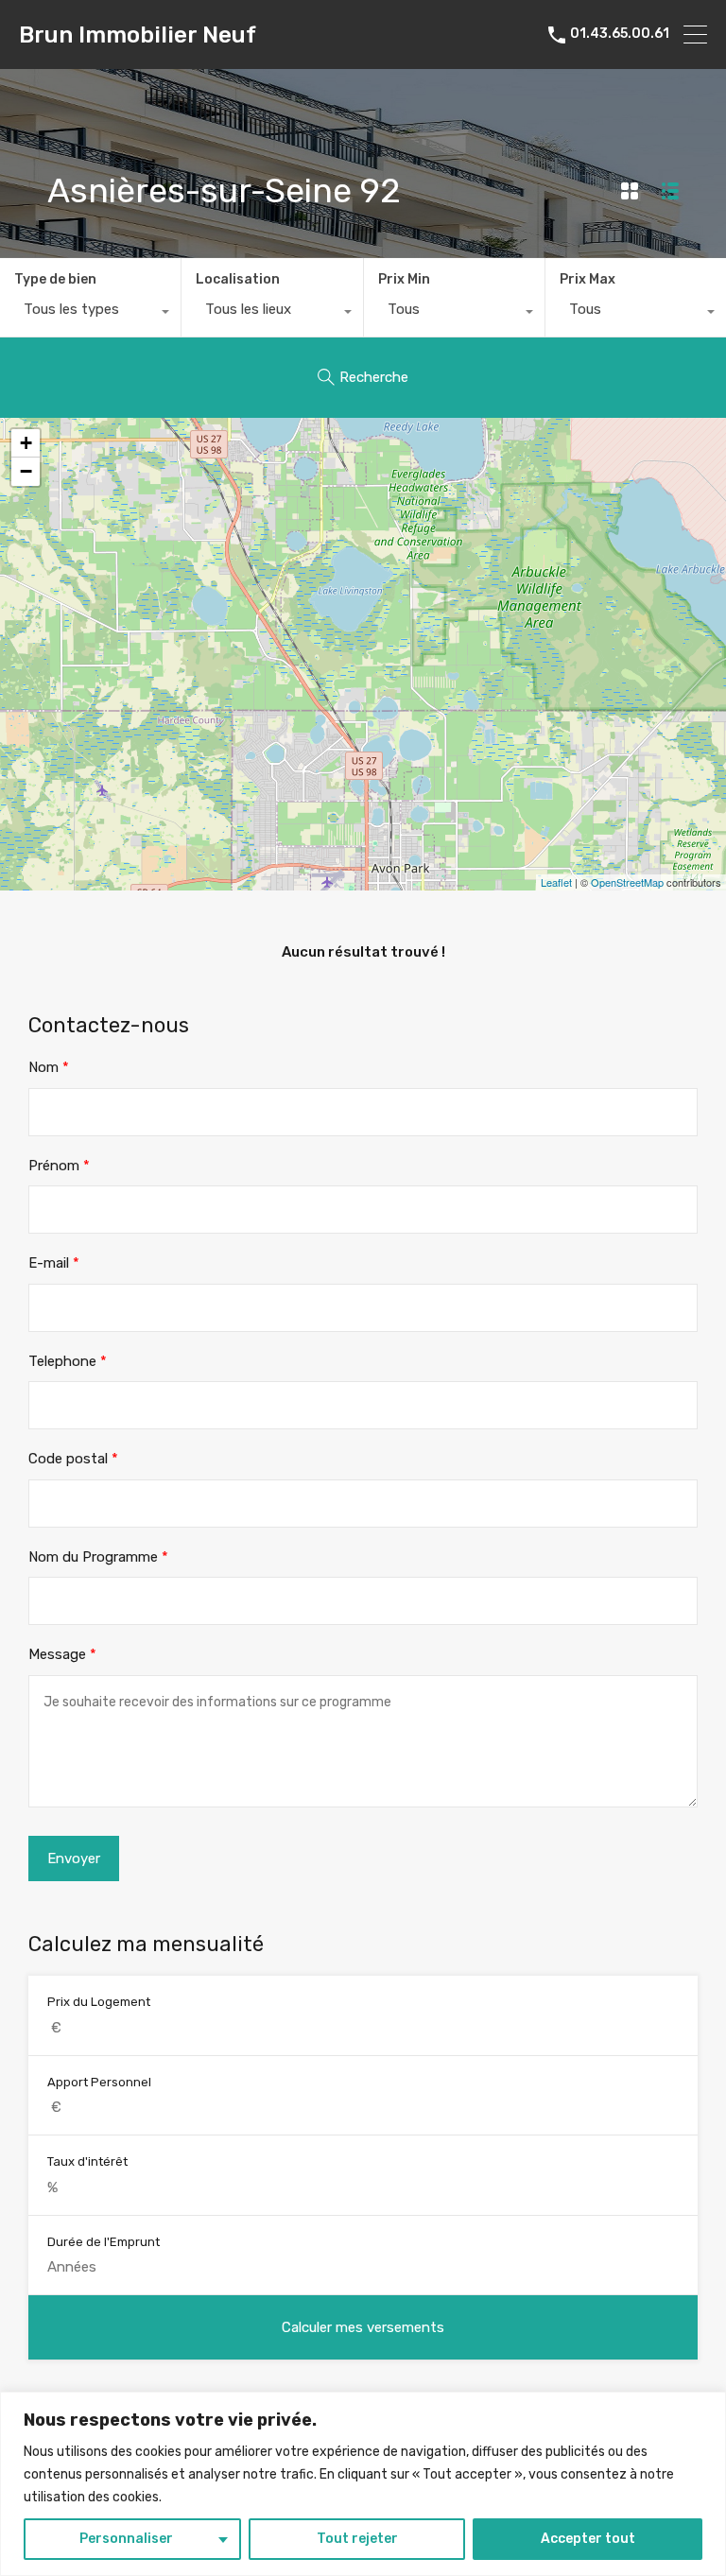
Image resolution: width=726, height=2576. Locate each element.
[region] (363, 2484)
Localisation (238, 279)
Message (62, 1654)
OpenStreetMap (627, 882)
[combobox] (90, 314)
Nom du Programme (98, 1557)
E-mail (54, 1263)
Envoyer (74, 1859)
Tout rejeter (357, 2539)
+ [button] (26, 443)
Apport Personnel (99, 2082)
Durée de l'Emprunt (104, 2242)
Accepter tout (588, 2539)
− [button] (26, 471)
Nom (49, 1067)
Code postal (73, 1459)
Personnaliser (126, 2539)
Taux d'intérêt (87, 2161)
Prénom (59, 1166)
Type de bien (55, 279)
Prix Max (588, 279)
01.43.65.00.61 (620, 34)
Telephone (68, 1361)
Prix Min (404, 279)
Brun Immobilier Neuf (138, 35)
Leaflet (556, 882)
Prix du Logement (99, 2002)
